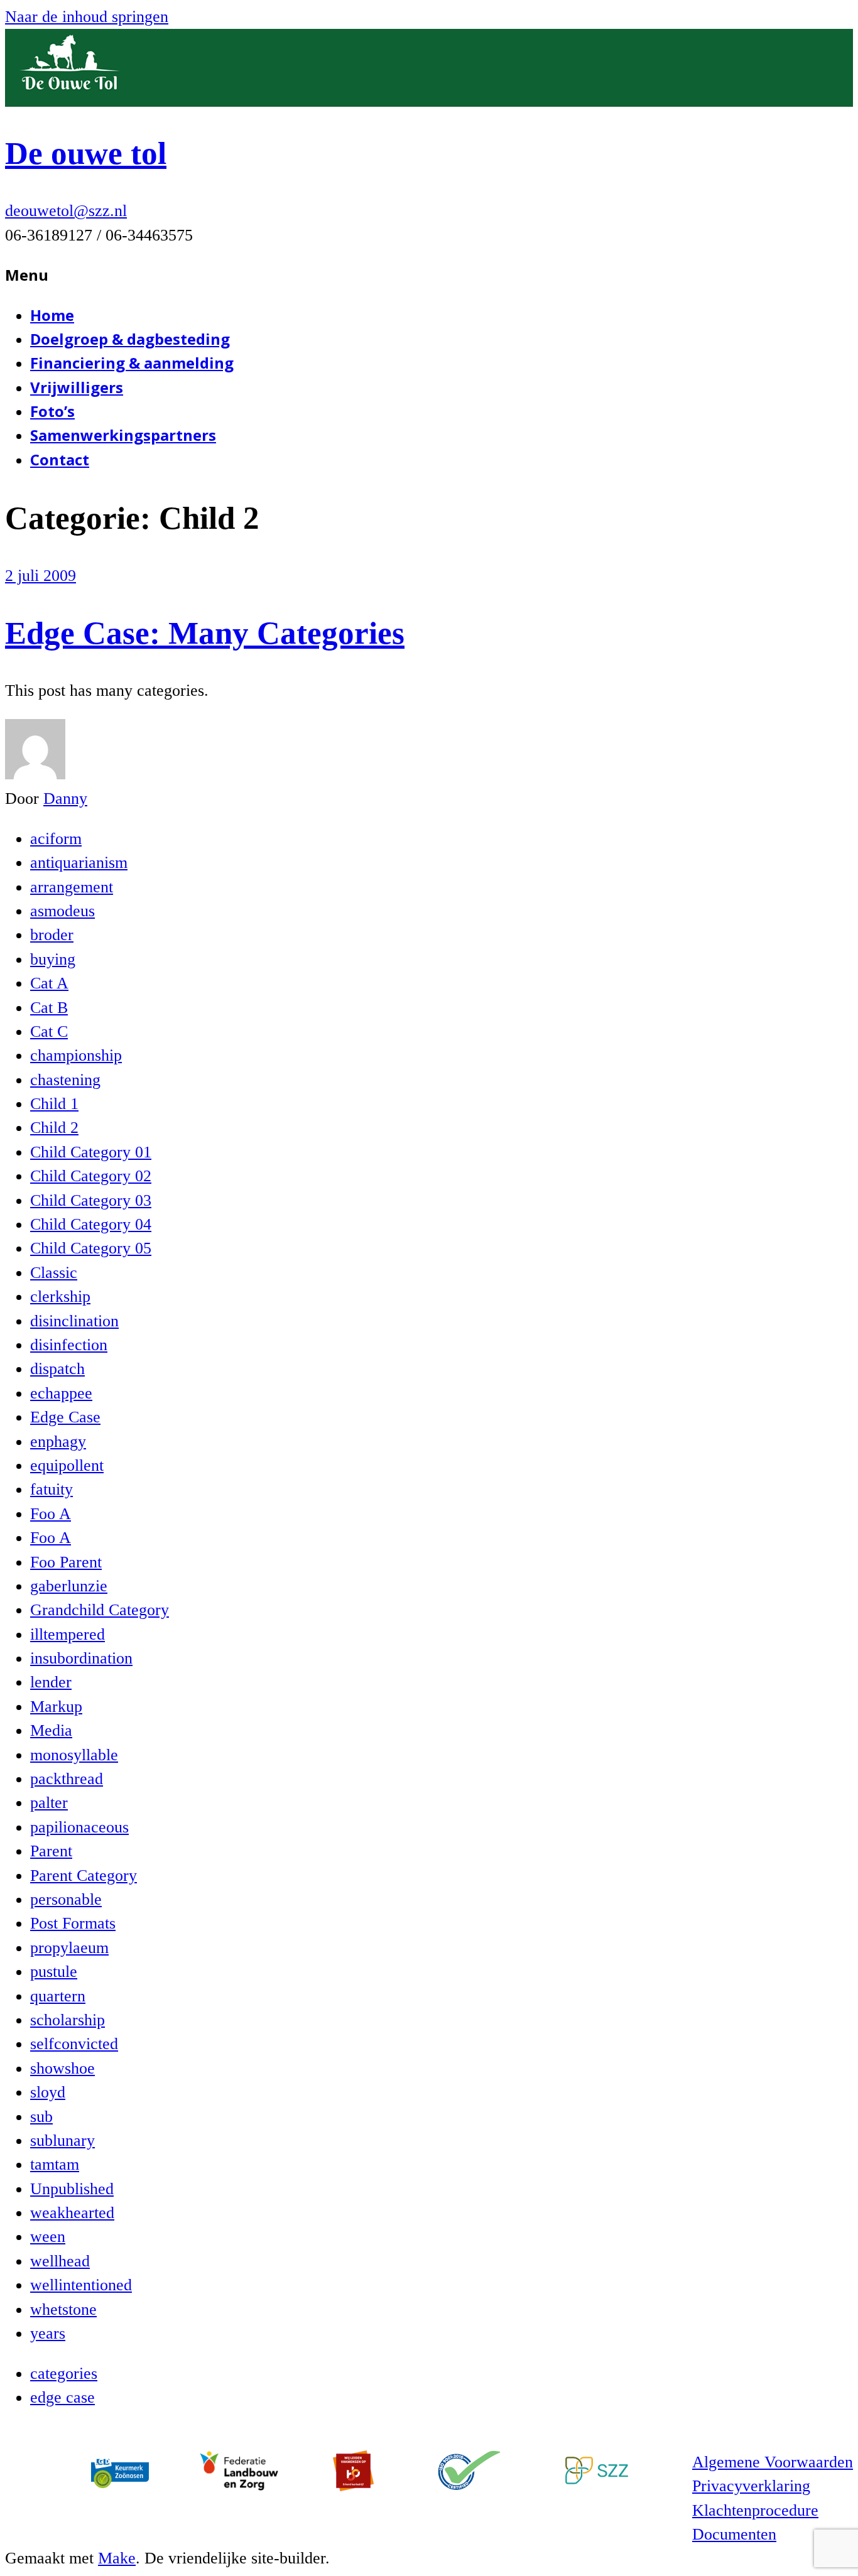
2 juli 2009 (41, 576)
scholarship (68, 2020)
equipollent (67, 1465)
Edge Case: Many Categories (205, 633)
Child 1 (54, 1104)
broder (52, 935)
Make (117, 2558)
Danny (65, 798)
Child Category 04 (91, 1224)
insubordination (81, 1658)
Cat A (49, 983)
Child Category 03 (91, 1200)
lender (51, 1682)
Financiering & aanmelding (132, 363)
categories (64, 2373)
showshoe (62, 2068)
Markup (56, 1707)
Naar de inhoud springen (87, 17)
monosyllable (74, 1755)
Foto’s (52, 411)
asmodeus (62, 911)
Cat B (49, 1008)
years (48, 2333)
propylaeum (69, 1948)
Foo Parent (66, 1562)
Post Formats (73, 1923)
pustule (54, 1972)
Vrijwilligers (77, 387)
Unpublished (72, 2189)
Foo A (51, 1514)
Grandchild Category (100, 1610)
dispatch (57, 1369)
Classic (54, 1273)
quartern (58, 1996)
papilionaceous (79, 1827)
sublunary (62, 2140)
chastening (65, 1080)
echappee (61, 1393)
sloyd (48, 2092)
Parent (51, 1851)
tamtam (55, 2164)
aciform (56, 839)
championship (76, 1055)
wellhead (60, 2261)
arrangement (72, 887)
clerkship (60, 1296)
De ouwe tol (86, 153)
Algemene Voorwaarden (773, 2462)
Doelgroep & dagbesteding (130, 339)
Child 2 (54, 1128)
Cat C (49, 1031)
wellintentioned (81, 2285)
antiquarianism (79, 863)
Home (52, 315)
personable (66, 1899)
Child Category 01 (91, 1152)
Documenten (734, 2534)
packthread (67, 1779)
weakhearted (72, 2213)
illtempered (68, 1634)
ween (48, 2237)
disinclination (74, 1321)
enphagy (58, 1442)
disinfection (69, 1345)
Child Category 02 (91, 1176)
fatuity (52, 1489)
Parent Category (84, 1875)
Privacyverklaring (751, 2486)
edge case (62, 2397)
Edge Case (65, 1417)
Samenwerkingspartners (123, 435)
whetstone (63, 2309)
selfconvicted (74, 2044)
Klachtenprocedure (755, 2510)
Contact (60, 459)
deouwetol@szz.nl (66, 211)
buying (53, 959)
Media (51, 1730)
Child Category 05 (91, 1248)
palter (49, 1803)
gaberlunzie (69, 1586)
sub (41, 2117)
